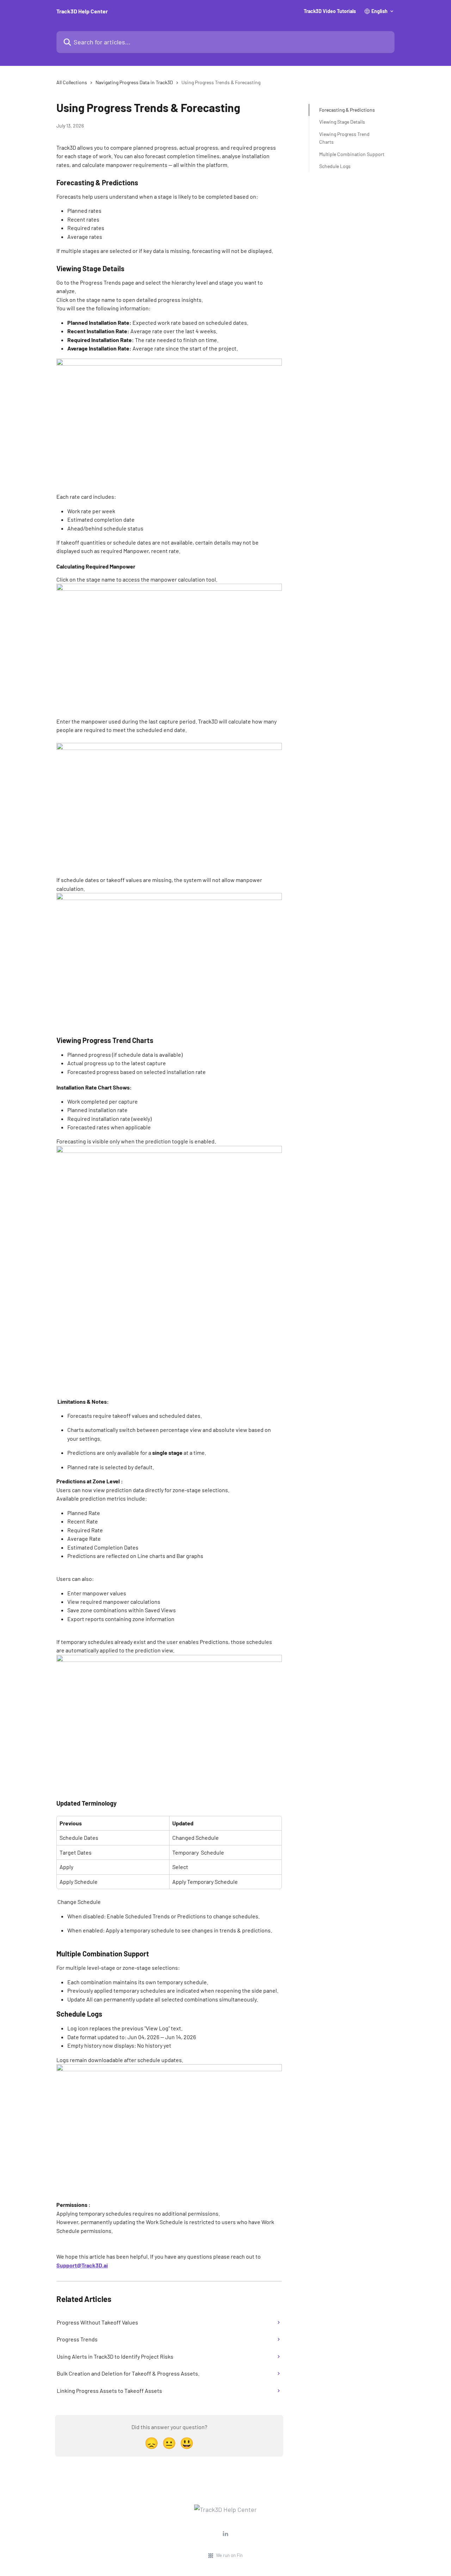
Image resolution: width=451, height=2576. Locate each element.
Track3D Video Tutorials (330, 11)
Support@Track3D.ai (82, 2265)
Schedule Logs (335, 166)
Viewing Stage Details (342, 122)
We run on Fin (229, 2555)
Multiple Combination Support (352, 154)
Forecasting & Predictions (347, 110)
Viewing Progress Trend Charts (344, 138)
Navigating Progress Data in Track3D (134, 82)
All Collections (72, 82)
